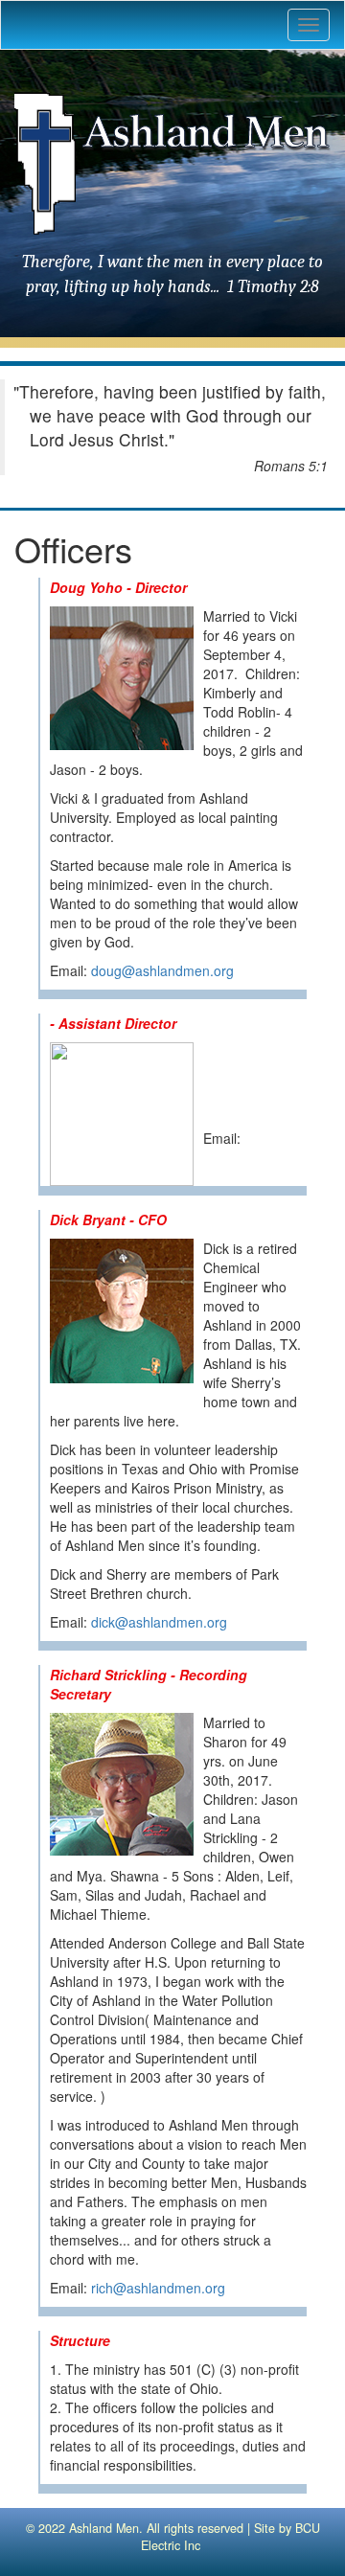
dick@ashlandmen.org (159, 1622)
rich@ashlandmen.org (158, 2288)
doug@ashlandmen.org (162, 970)
